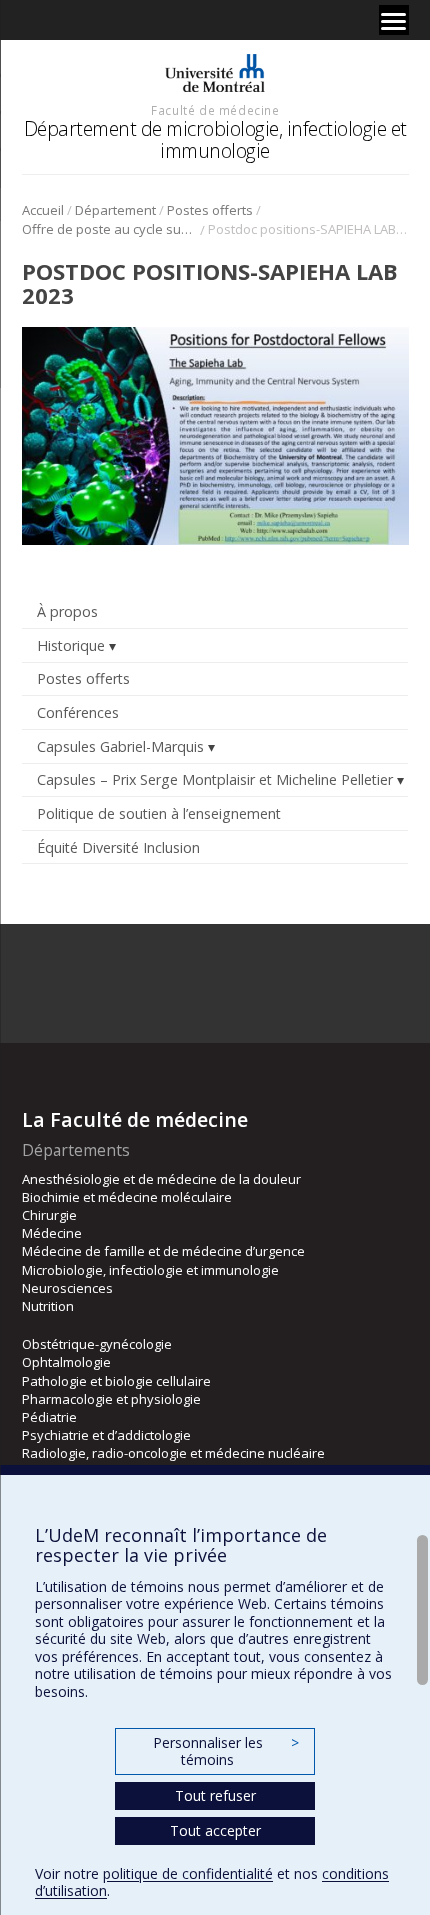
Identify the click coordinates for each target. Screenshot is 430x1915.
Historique (71, 645)
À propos (67, 611)
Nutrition (48, 1306)
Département (115, 210)
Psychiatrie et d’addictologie (106, 1435)
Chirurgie (49, 1215)
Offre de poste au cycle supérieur (109, 229)
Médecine (52, 1233)
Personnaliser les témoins (226, 1751)
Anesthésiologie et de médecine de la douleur (161, 1179)
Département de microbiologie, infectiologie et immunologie (215, 139)
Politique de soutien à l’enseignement (159, 813)
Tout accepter (215, 1830)
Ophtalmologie (66, 1362)
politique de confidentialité (188, 1873)
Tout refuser (215, 1795)
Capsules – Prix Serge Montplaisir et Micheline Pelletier (215, 779)
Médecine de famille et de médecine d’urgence (163, 1251)
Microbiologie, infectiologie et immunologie (150, 1270)
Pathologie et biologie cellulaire (116, 1381)
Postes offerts (210, 210)
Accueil (43, 210)
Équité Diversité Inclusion (118, 847)
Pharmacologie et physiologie (111, 1399)
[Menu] (394, 20)
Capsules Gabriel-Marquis (120, 746)
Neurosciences (67, 1288)
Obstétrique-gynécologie (97, 1344)
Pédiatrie (49, 1417)
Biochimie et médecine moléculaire (127, 1197)
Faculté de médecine (215, 110)
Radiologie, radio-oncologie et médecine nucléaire (173, 1453)
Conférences (78, 712)
